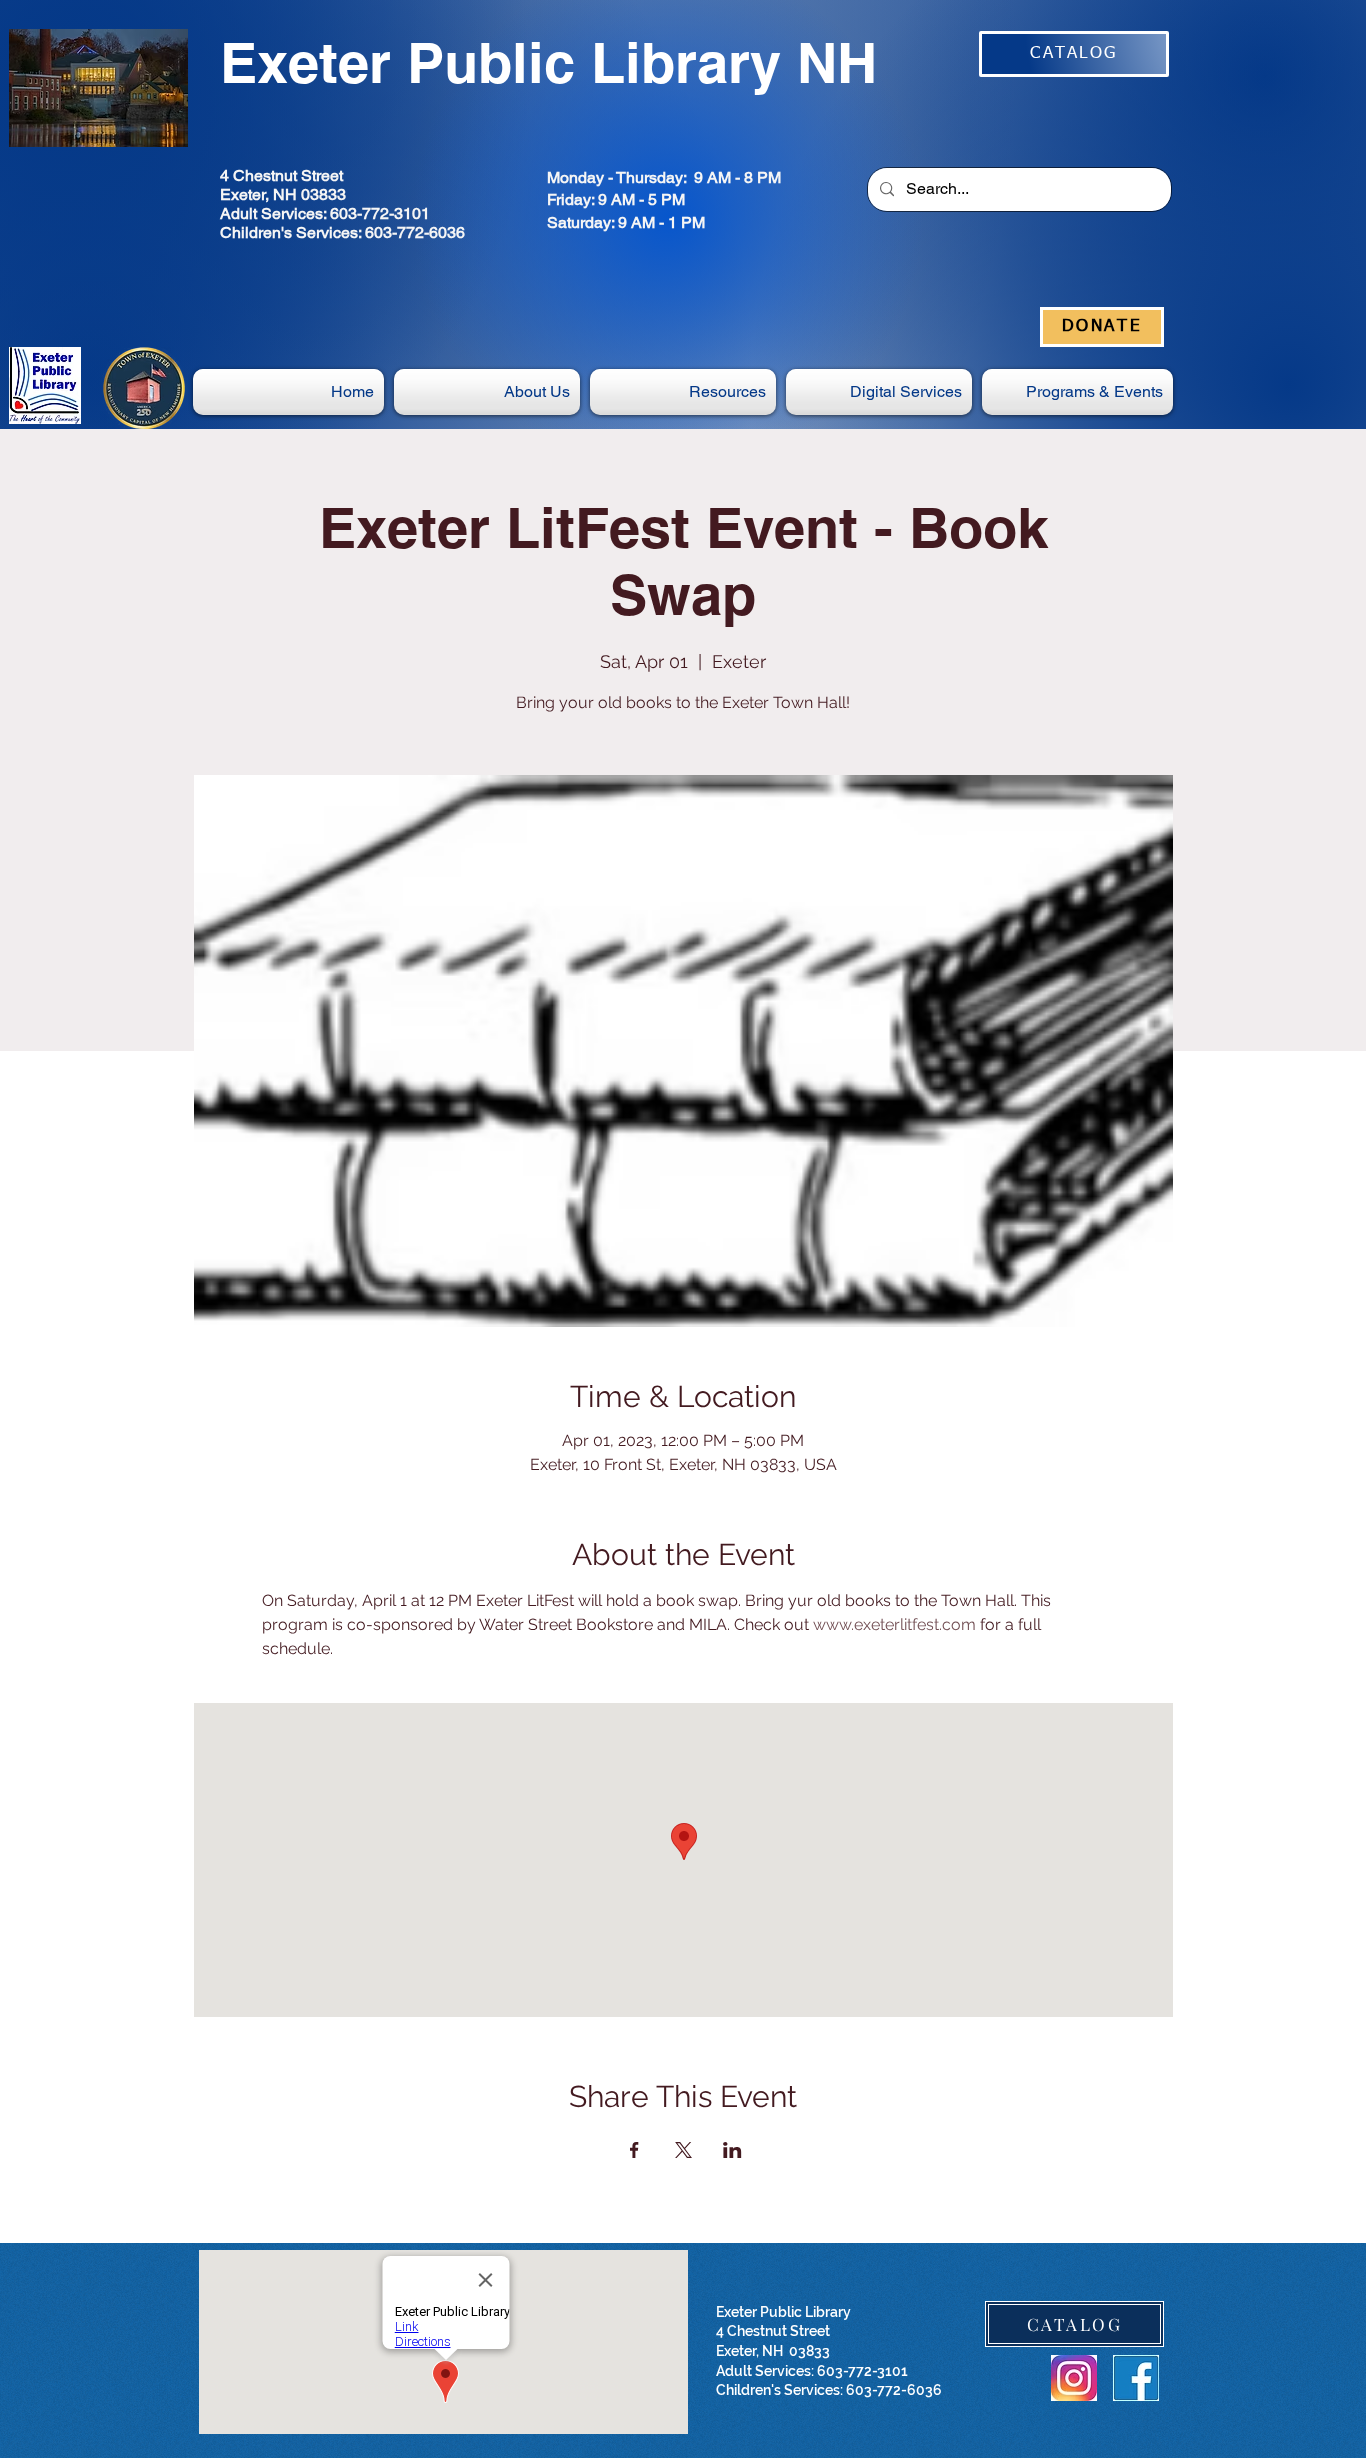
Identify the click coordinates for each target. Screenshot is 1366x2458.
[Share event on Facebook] (634, 2150)
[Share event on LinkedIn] (732, 2150)
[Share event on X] (683, 2150)
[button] (879, 392)
